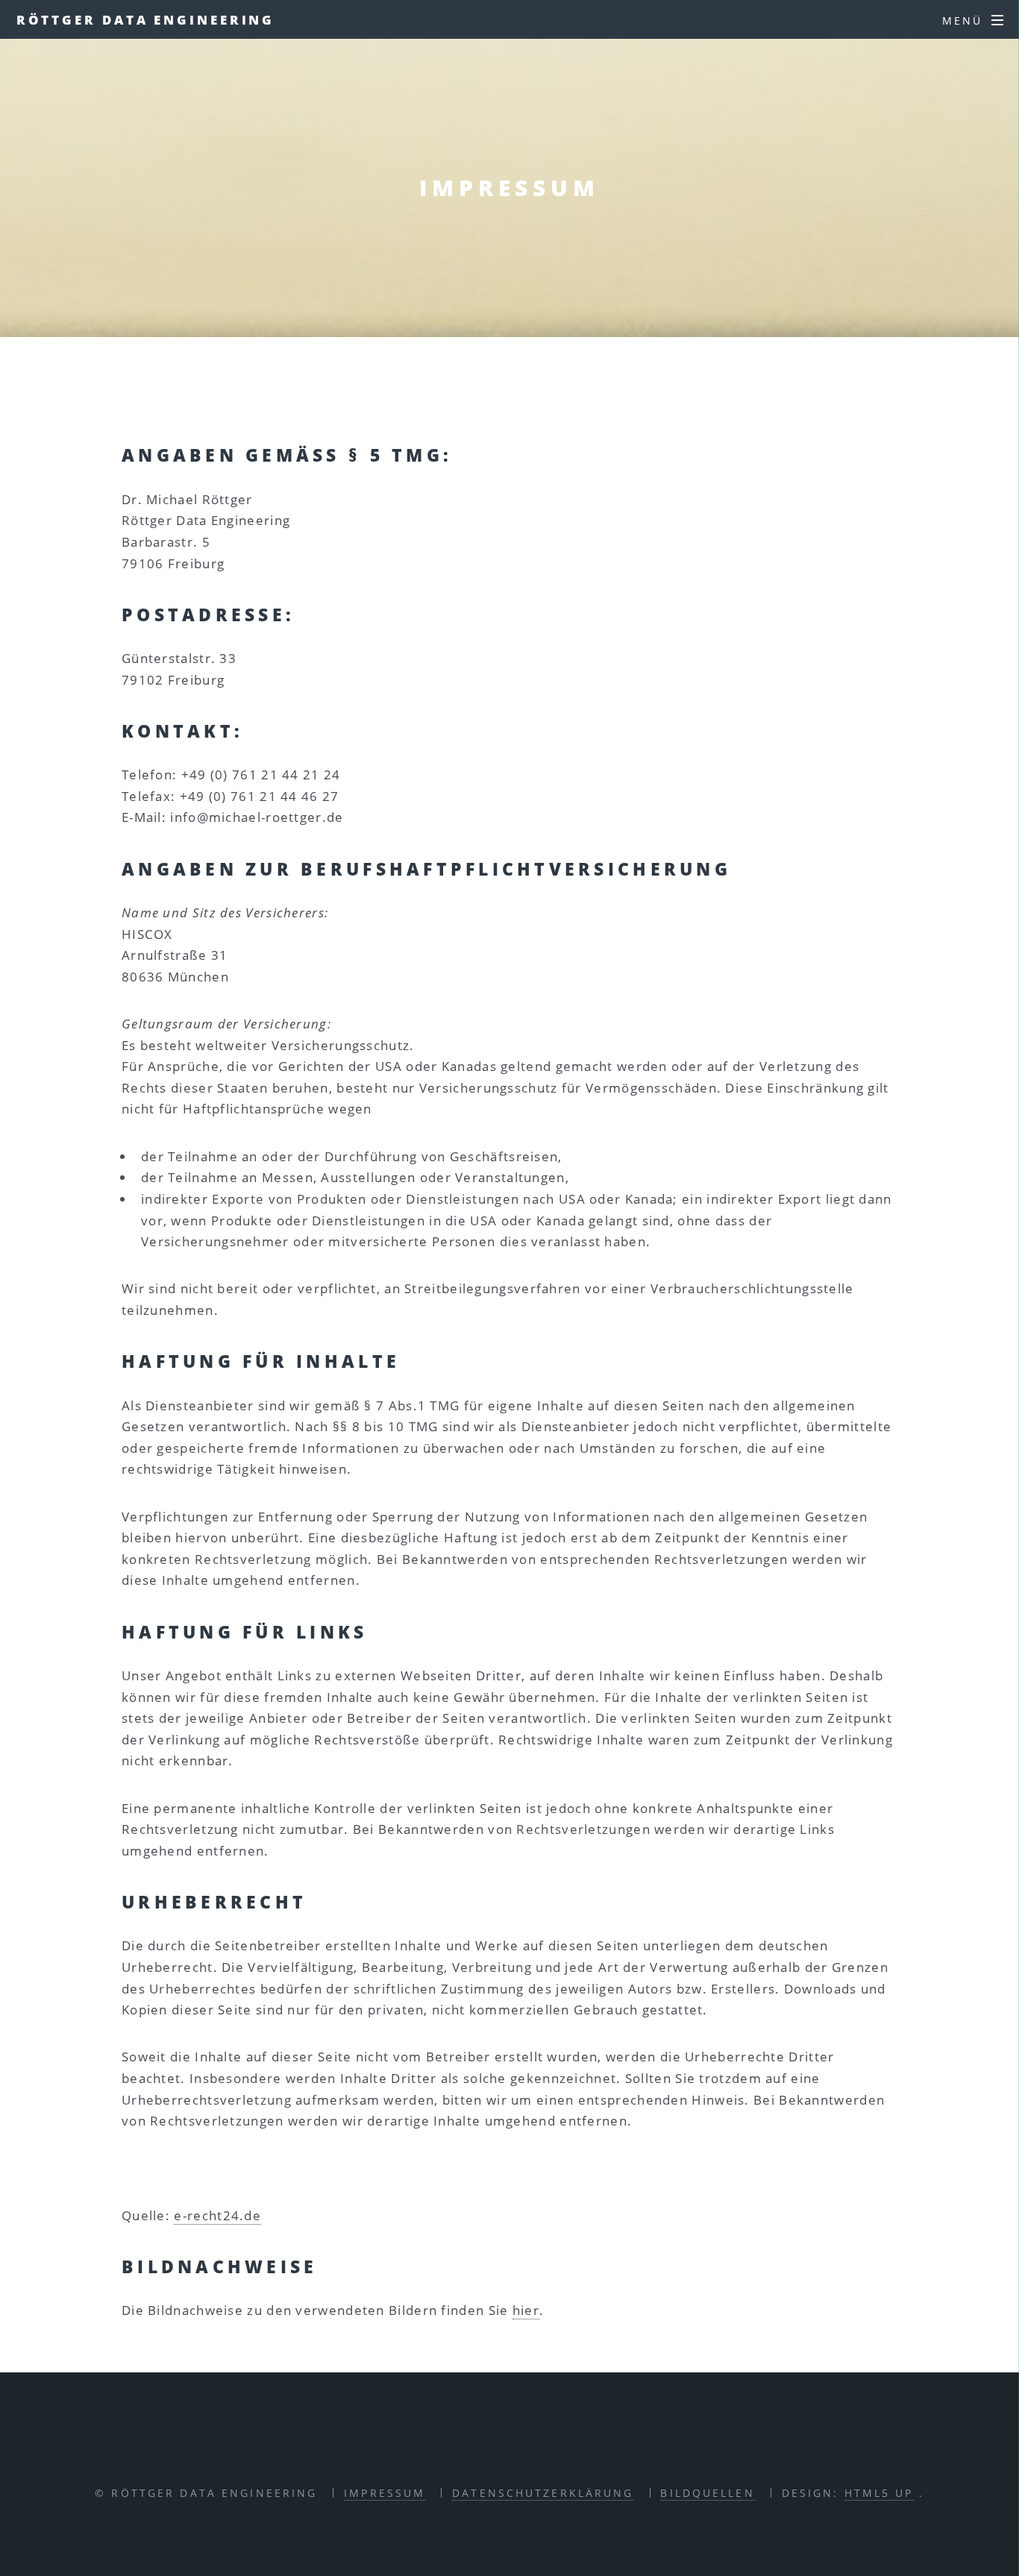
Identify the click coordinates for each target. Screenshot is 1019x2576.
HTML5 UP (879, 2493)
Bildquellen (707, 2493)
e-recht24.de (217, 2215)
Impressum (385, 2493)
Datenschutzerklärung (543, 2493)
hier (526, 2310)
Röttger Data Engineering (146, 19)
